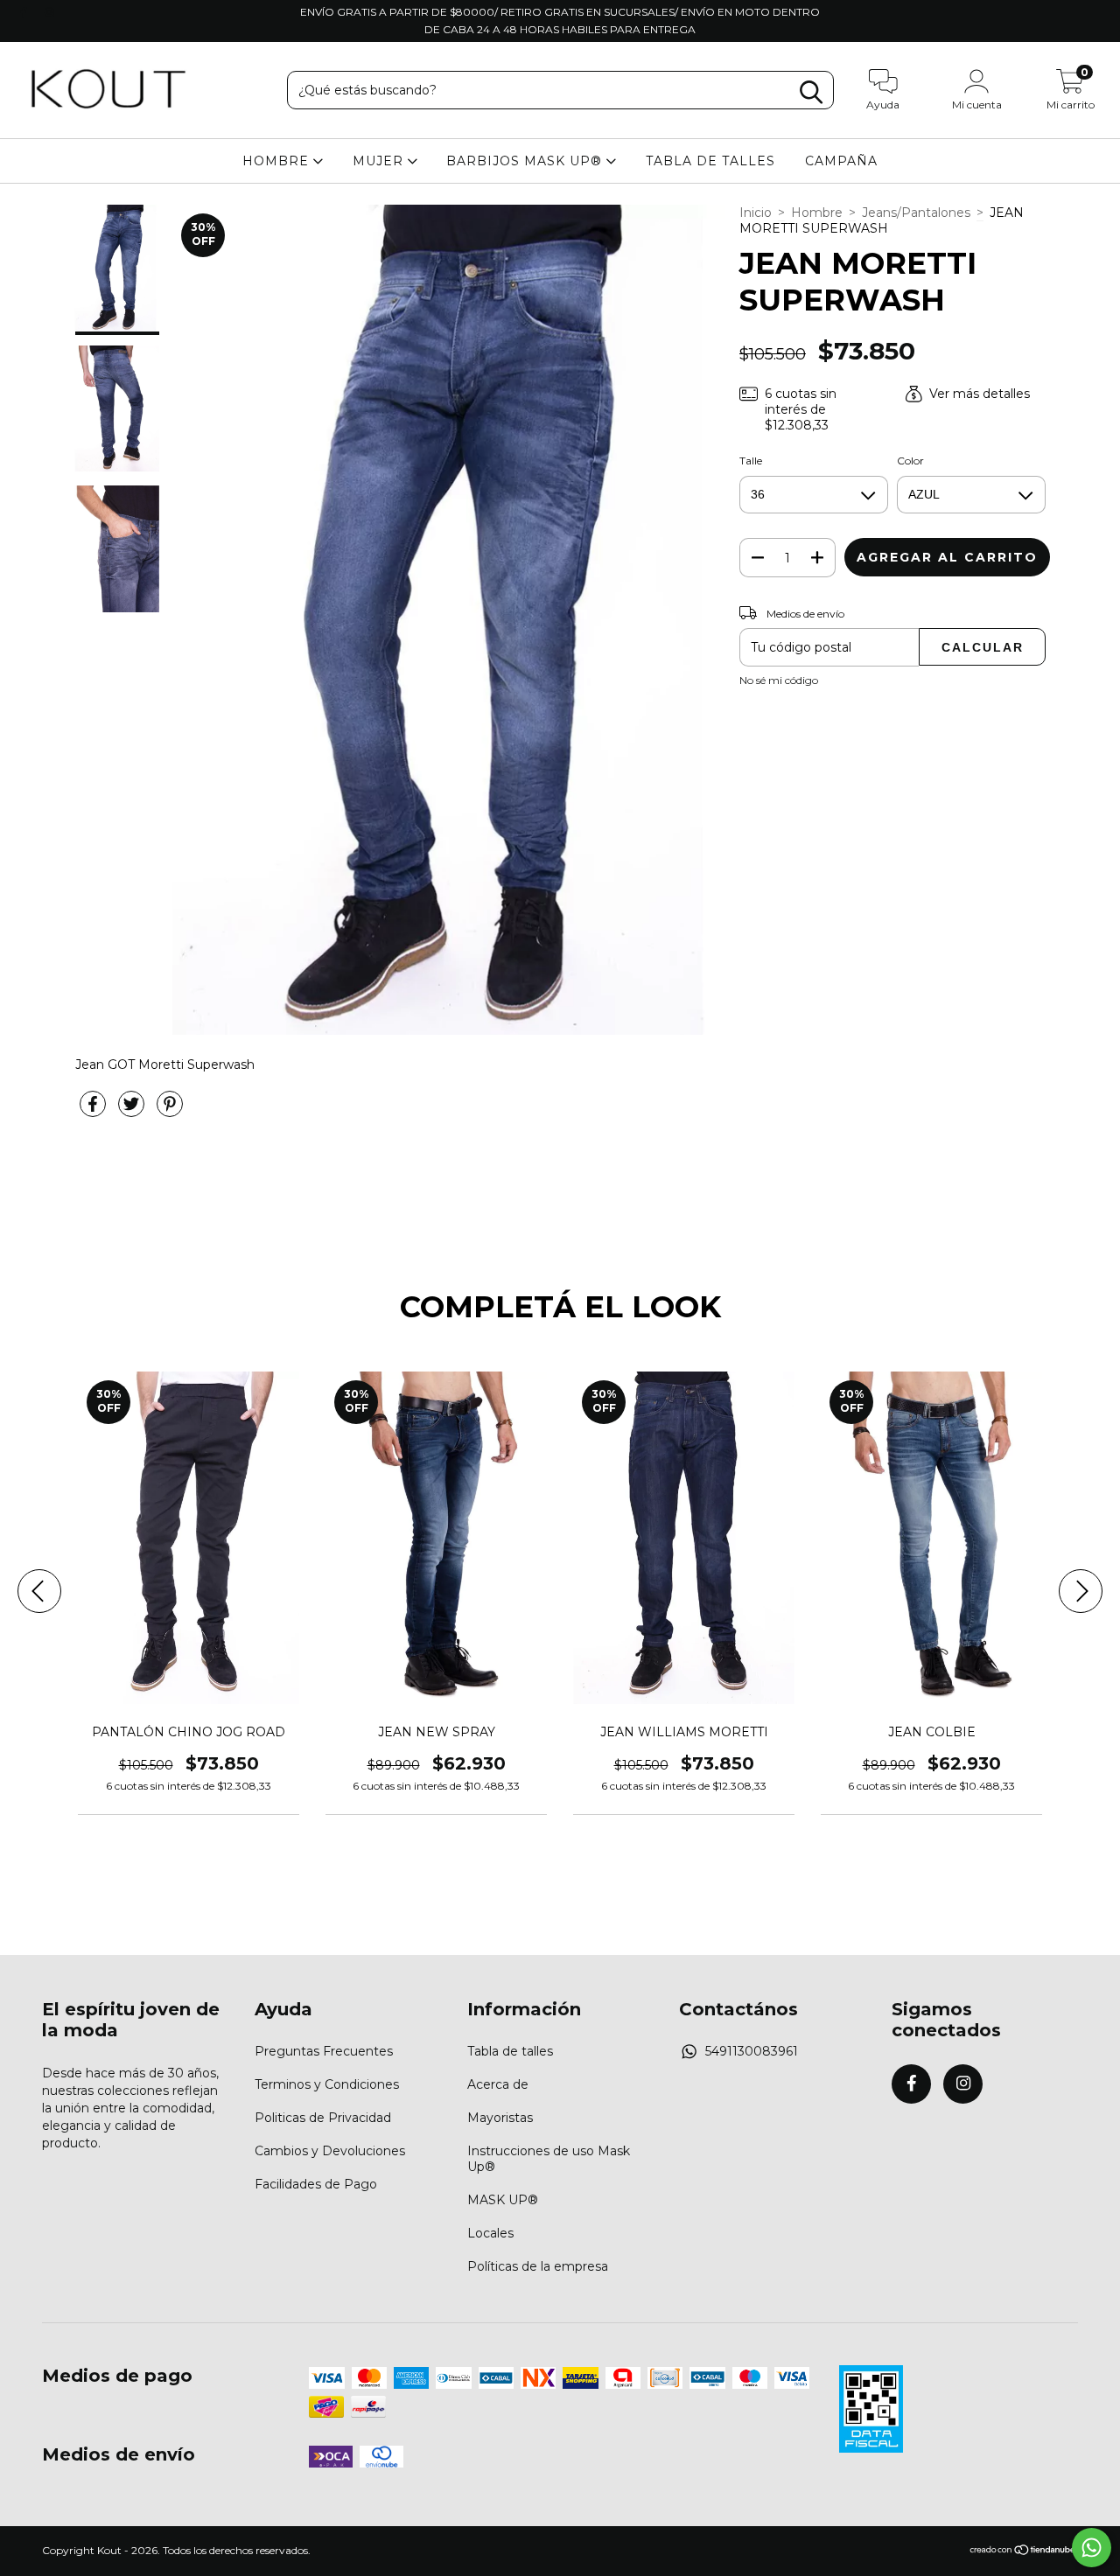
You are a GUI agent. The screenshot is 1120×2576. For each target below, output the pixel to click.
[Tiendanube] (1023, 2552)
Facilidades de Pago (316, 2184)
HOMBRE (278, 161)
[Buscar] (811, 92)
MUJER (380, 161)
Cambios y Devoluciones (330, 2151)
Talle (751, 461)
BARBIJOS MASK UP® (526, 161)
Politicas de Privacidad (323, 2118)
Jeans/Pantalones (916, 213)
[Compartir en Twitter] (133, 1111)
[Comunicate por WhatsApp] (1092, 2548)
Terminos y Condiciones (327, 2084)
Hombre (817, 213)
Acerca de (498, 2084)
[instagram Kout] (49, 12)
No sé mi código (779, 680)
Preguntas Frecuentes (324, 2051)
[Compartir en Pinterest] (170, 1111)
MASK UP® (503, 2200)
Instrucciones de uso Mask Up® (549, 2159)
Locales (490, 2233)
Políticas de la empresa (538, 2266)
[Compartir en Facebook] (94, 1111)
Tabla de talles (510, 2051)
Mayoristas (500, 2118)
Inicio (756, 213)
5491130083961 (752, 2051)
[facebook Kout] (25, 12)
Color (910, 461)
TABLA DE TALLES (710, 161)
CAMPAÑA (841, 161)
